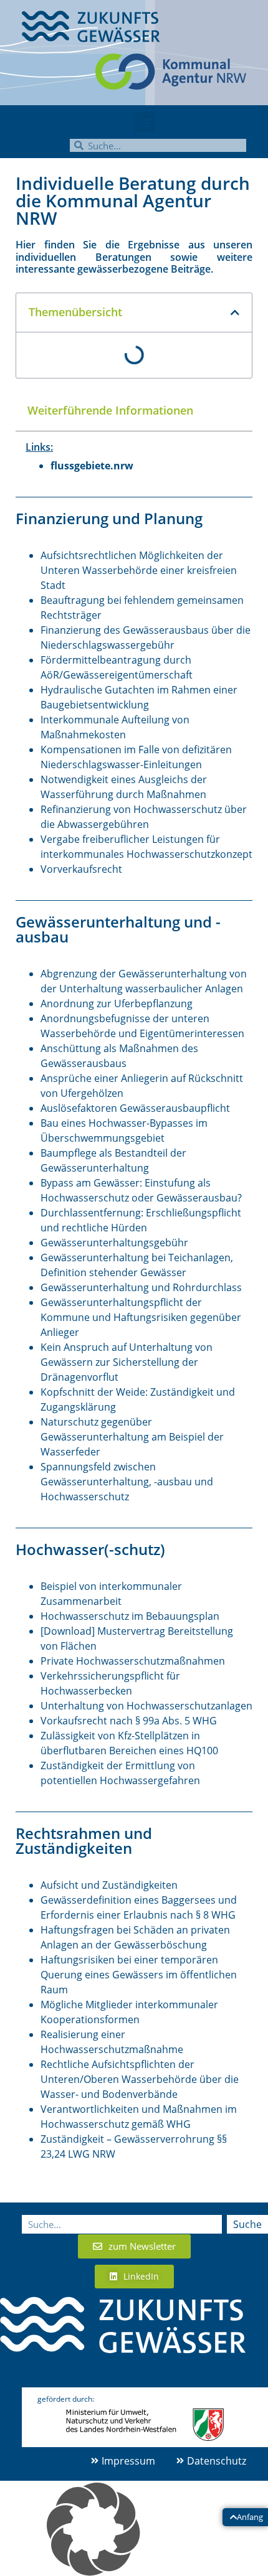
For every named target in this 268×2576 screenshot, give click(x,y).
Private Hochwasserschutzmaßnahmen (133, 1661)
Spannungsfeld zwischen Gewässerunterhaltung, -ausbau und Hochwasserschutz (127, 1482)
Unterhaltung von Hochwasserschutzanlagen (146, 1706)
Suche (247, 2224)
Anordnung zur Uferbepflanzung (117, 1004)
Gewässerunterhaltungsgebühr (114, 1243)
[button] (145, 122)
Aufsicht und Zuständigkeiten (109, 1885)
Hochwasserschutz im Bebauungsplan (130, 1616)
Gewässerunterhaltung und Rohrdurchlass (141, 1287)
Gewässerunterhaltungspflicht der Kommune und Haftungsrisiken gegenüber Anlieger (141, 1317)
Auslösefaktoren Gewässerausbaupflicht (135, 1108)
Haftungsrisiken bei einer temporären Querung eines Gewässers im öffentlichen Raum (139, 1975)
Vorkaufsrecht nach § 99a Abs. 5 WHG (129, 1721)
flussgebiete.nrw (92, 466)
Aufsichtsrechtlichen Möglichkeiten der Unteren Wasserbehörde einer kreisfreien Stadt (139, 570)
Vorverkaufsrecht (81, 869)
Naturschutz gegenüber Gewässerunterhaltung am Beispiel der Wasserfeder (132, 1437)
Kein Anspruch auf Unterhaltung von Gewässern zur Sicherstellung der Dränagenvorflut (127, 1362)
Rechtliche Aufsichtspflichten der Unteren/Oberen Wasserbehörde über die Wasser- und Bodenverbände (140, 2079)
